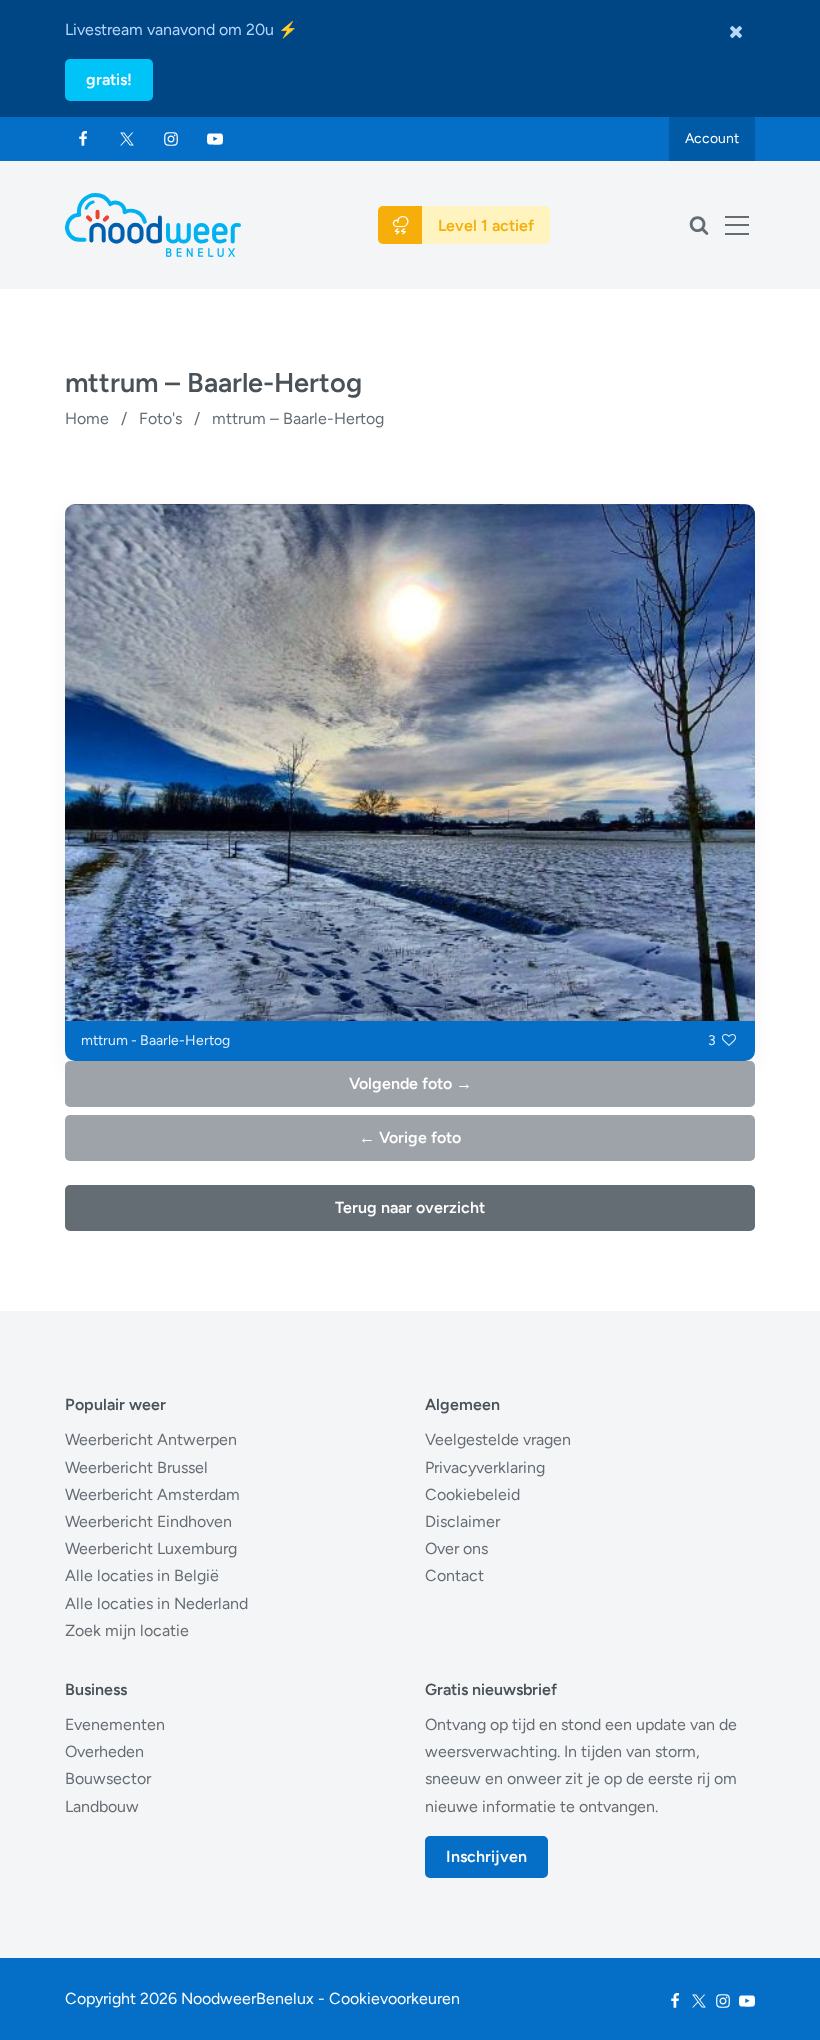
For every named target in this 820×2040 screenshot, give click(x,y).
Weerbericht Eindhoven (148, 1521)
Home (87, 418)
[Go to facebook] (83, 139)
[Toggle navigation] (737, 225)
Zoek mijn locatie (127, 1630)
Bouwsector (108, 1778)
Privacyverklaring (485, 1467)
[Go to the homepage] (153, 225)
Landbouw (102, 1806)
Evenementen (115, 1724)
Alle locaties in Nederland (156, 1603)
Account (712, 138)
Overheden (104, 1751)
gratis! (109, 79)
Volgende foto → (410, 1083)
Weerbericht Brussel (136, 1467)
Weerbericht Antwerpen (151, 1439)
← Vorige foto (410, 1137)
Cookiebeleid (472, 1494)
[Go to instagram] (171, 139)
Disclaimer (462, 1521)
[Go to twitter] (127, 139)
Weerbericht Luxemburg (151, 1548)
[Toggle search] (699, 225)
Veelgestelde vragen (498, 1439)
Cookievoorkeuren (394, 1998)
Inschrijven (486, 1856)
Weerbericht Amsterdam (152, 1494)
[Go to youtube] (215, 139)
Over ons (456, 1548)
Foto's (160, 418)
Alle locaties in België (142, 1575)
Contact (454, 1575)
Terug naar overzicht (410, 1207)
